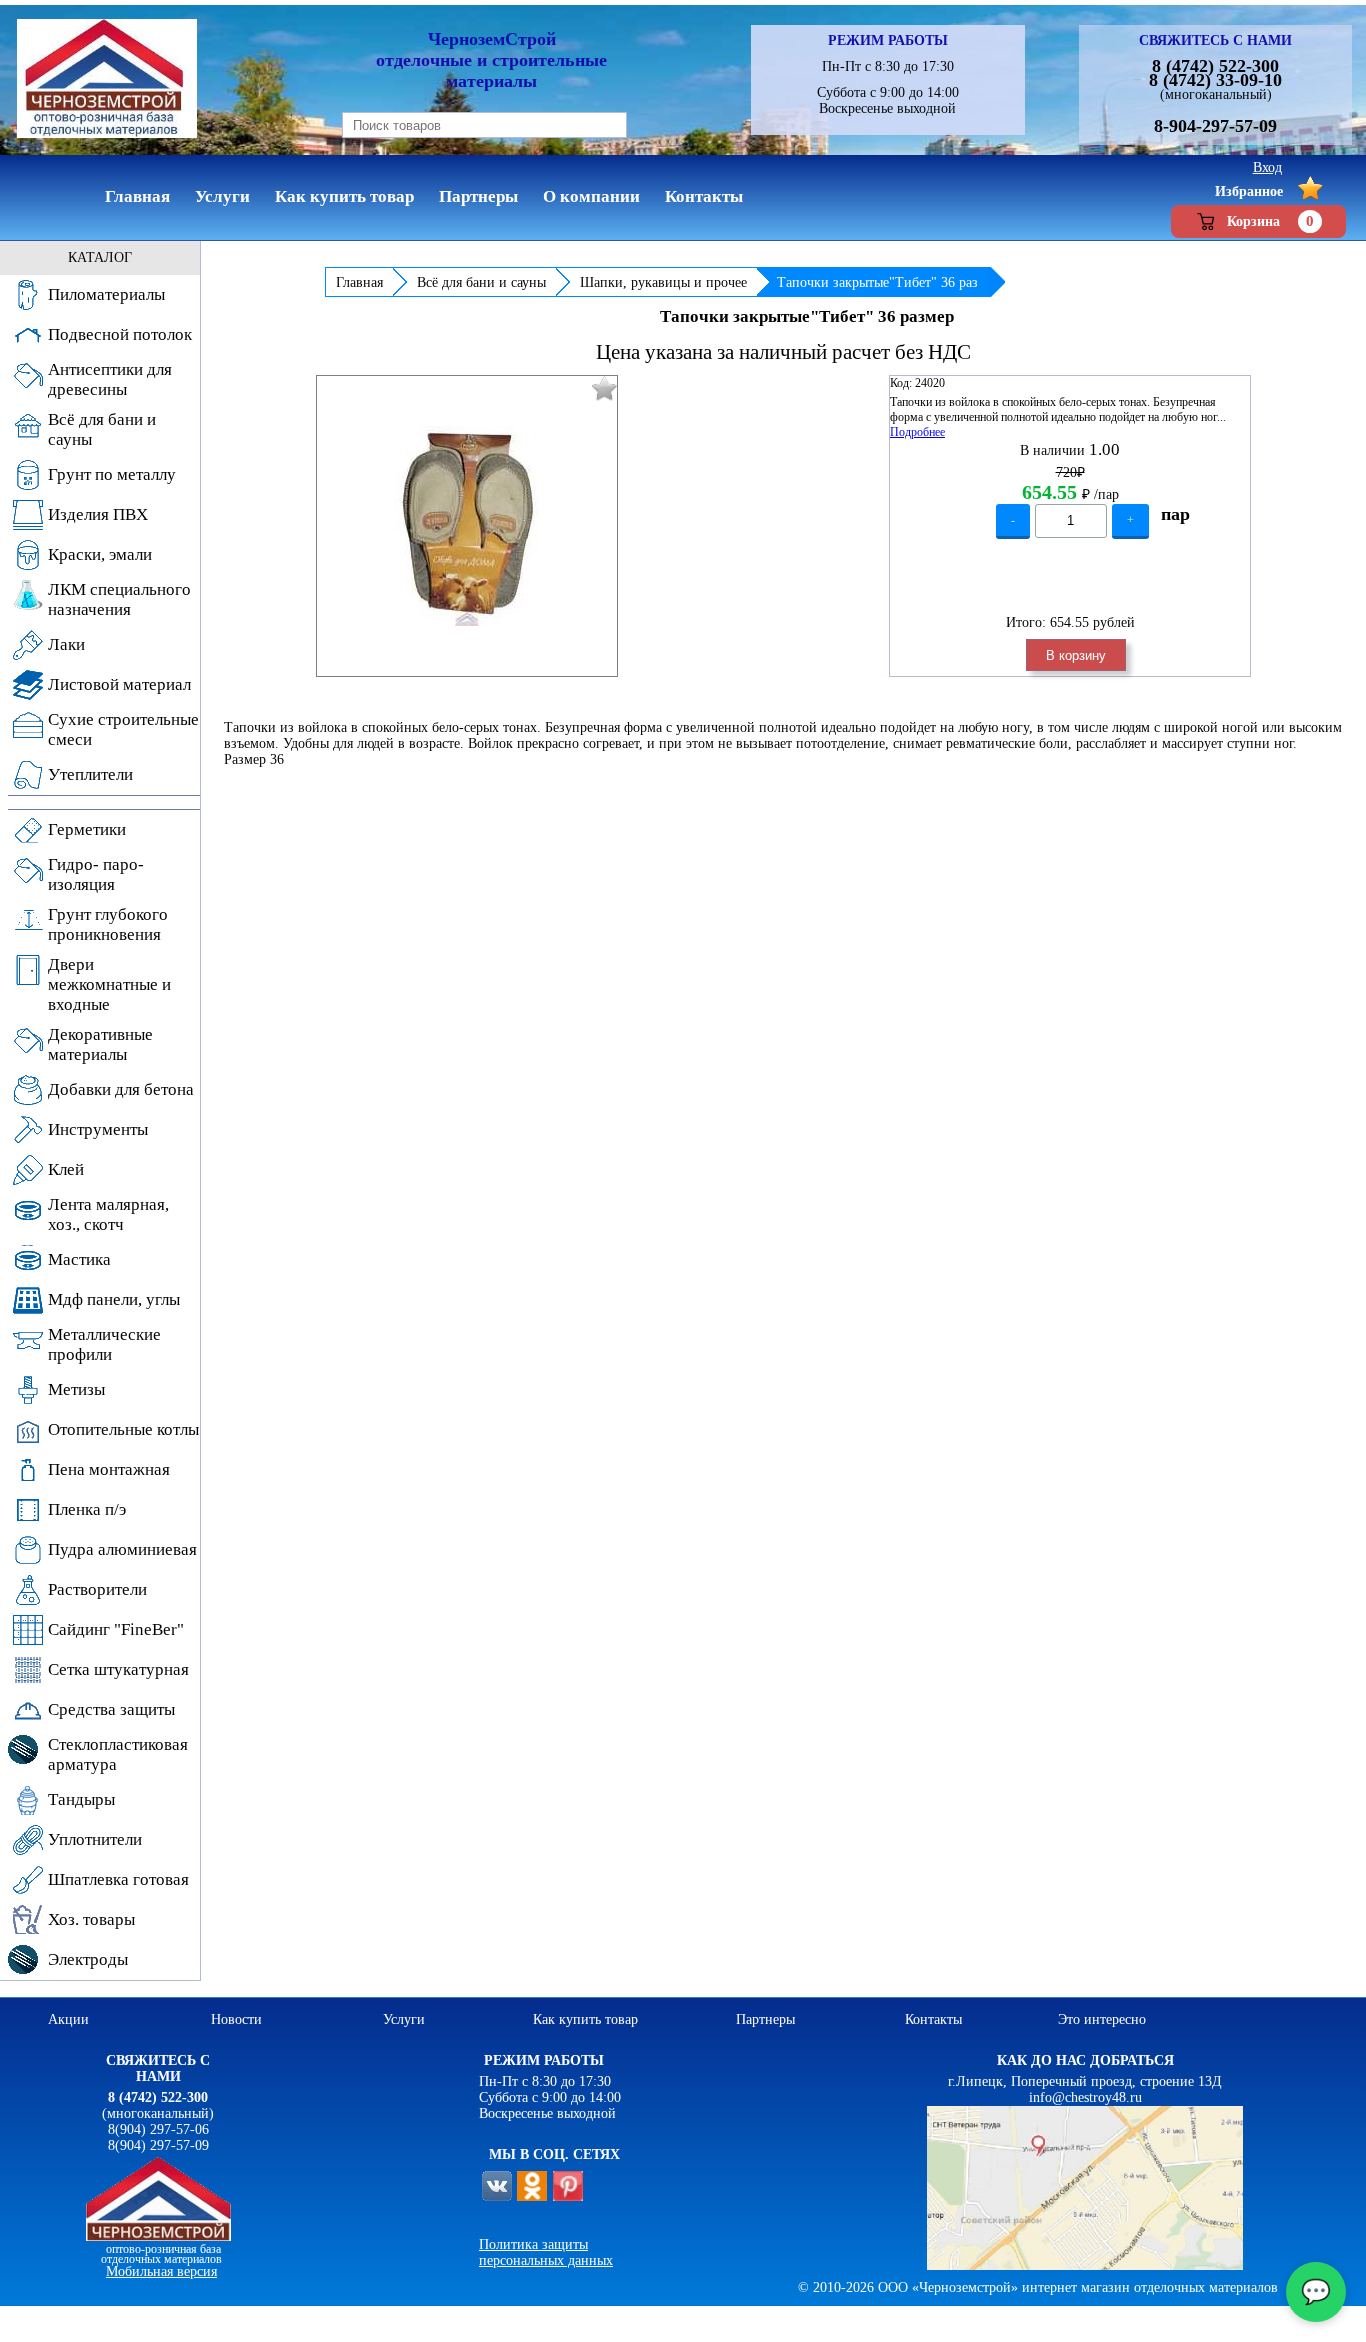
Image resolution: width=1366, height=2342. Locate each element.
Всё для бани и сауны (481, 282)
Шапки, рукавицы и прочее (663, 282)
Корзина (1270, 221)
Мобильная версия (161, 2271)
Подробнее (917, 432)
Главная (359, 282)
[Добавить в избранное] (604, 388)
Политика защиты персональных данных (546, 2252)
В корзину (1076, 655)
